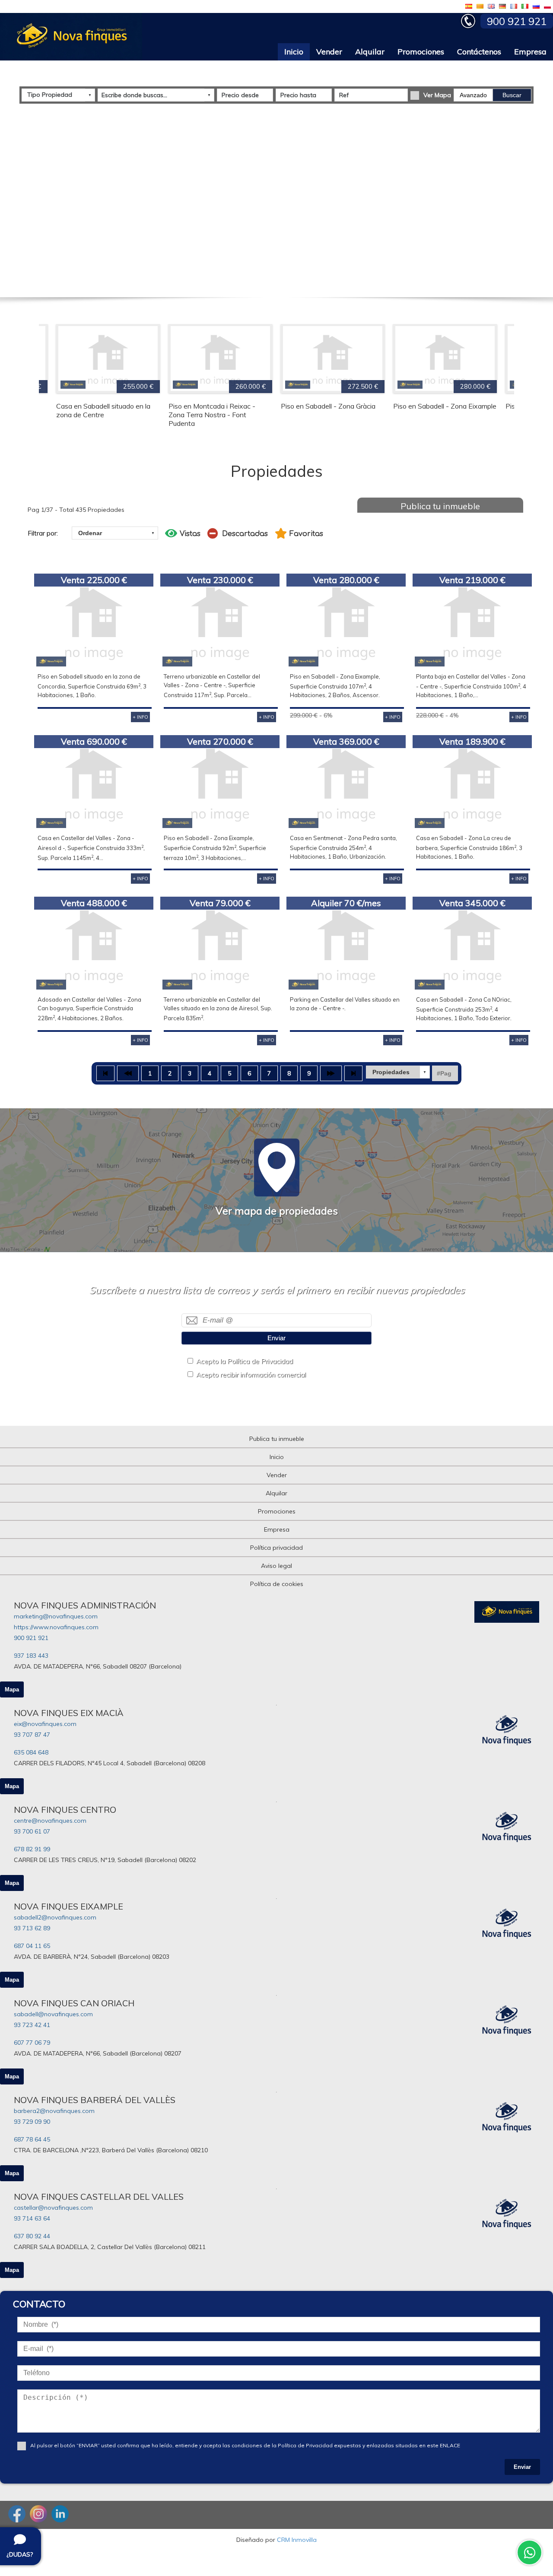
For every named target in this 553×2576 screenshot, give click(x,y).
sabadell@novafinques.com (53, 2014)
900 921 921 (31, 1638)
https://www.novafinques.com (56, 1627)
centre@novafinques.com (50, 1821)
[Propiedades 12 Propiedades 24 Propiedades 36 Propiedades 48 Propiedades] (398, 1072)
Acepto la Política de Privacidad (245, 1361)
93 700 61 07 (32, 1831)
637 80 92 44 (32, 2236)
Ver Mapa (437, 95)
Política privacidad (276, 1548)
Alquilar (370, 52)
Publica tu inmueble (440, 506)
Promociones (421, 52)
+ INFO (140, 717)
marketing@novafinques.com (56, 1616)
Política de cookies (277, 1584)
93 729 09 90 (32, 2122)
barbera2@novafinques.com (54, 2111)
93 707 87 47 (32, 1735)
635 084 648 (31, 1752)
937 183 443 (31, 1656)
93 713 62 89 (32, 1928)
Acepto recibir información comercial (251, 1375)
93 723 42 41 (32, 2025)
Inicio (294, 52)
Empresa (530, 52)
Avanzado (473, 95)
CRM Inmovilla (297, 2540)
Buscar (512, 95)
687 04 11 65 (32, 1946)
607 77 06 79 (32, 2043)
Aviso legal (276, 1566)
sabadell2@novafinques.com (55, 1917)
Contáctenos (479, 52)
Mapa (12, 1689)
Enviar (276, 1338)
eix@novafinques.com (45, 1724)
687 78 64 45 (32, 2139)
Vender (329, 52)
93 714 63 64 (32, 2218)
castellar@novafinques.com (53, 2208)
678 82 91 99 (32, 1849)
